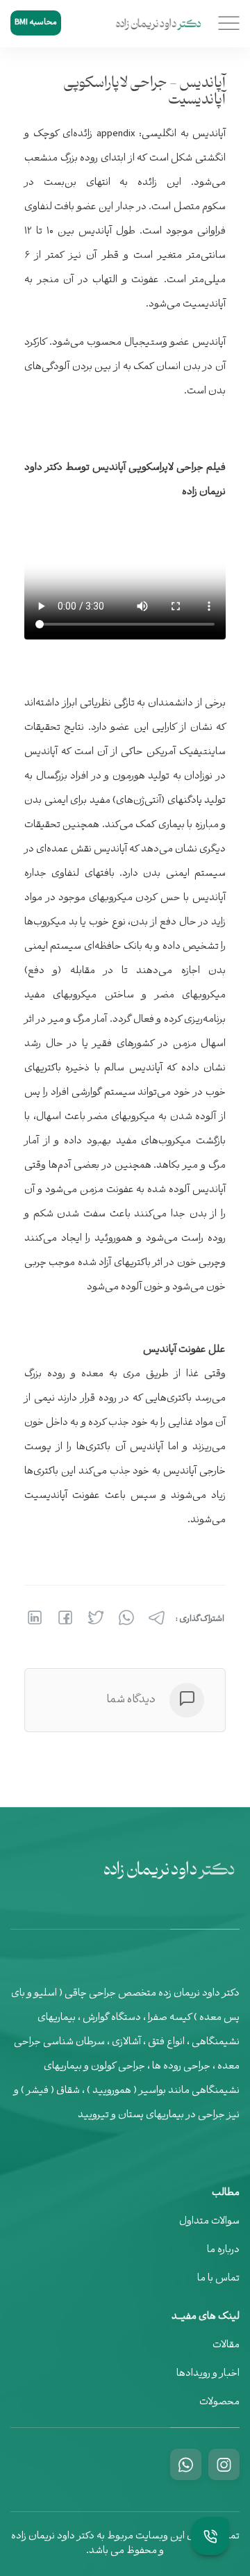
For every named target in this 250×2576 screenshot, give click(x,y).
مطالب (226, 2194)
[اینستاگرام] (224, 2464)
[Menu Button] (210, 2536)
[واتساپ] (125, 1618)
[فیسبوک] (64, 1618)
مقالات (226, 2346)
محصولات (219, 2403)
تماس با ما (218, 2279)
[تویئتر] (94, 1618)
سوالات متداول (209, 2222)
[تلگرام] (156, 1618)
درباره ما (223, 2250)
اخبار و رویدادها (208, 2374)
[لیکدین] (35, 1618)
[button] (227, 24)
